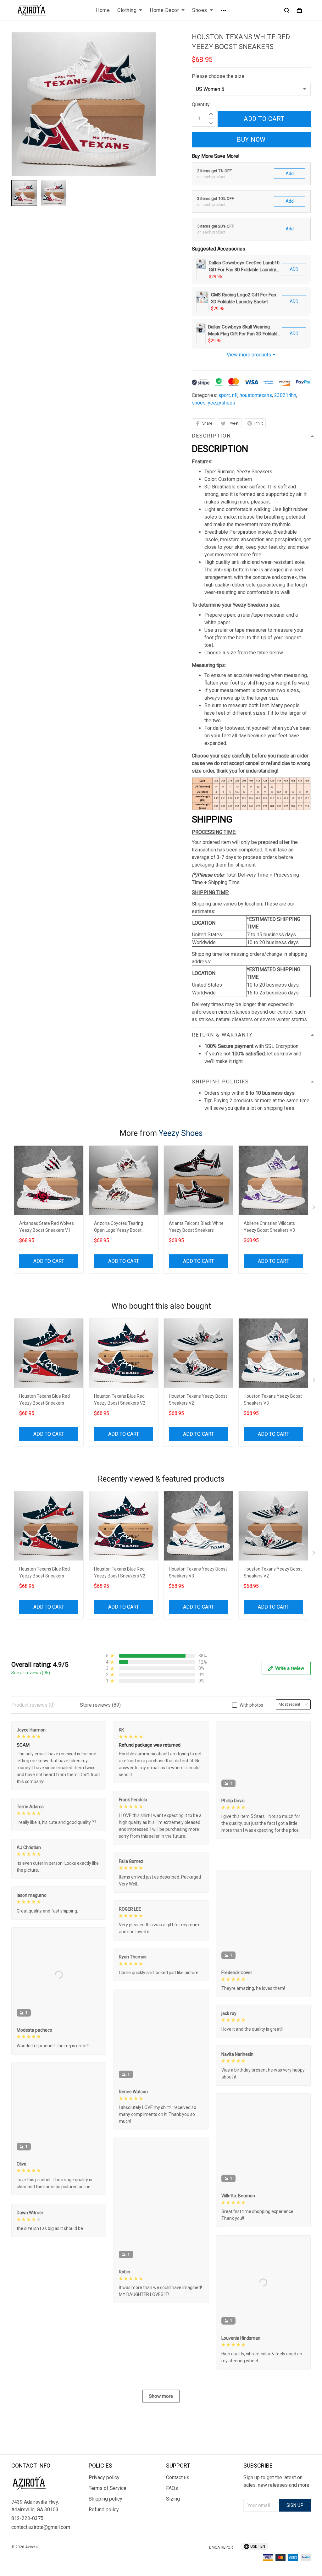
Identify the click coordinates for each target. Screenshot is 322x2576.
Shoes (200, 10)
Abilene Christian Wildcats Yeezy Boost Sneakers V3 (269, 1227)
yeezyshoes (222, 403)
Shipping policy (105, 2499)
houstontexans (256, 395)
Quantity (201, 105)
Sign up (295, 2505)
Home (103, 10)
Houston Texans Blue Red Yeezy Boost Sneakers (44, 1400)
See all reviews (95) (31, 1673)
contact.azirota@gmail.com (41, 2527)
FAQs (172, 2488)
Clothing (127, 10)
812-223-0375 (27, 2518)
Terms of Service (108, 2488)
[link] (24, 2552)
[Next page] (314, 1208)
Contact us (178, 2477)
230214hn (285, 395)
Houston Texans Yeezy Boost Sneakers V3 (273, 1400)
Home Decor (164, 10)
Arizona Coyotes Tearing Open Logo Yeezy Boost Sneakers (119, 1227)
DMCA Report (222, 2547)
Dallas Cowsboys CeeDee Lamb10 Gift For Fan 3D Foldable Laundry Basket (244, 267)
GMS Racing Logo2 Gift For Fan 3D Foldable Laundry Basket (244, 298)
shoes (199, 403)
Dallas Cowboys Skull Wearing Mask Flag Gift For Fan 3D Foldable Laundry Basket (244, 331)
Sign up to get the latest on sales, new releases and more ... (276, 2485)
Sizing (173, 2499)
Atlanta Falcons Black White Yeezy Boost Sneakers (196, 1227)
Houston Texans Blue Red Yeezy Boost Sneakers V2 (120, 1400)
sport (224, 395)
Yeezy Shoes (181, 1133)
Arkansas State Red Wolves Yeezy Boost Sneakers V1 (47, 1227)
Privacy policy (104, 2477)
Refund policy (104, 2510)
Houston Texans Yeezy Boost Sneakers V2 (198, 1400)
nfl (235, 395)
